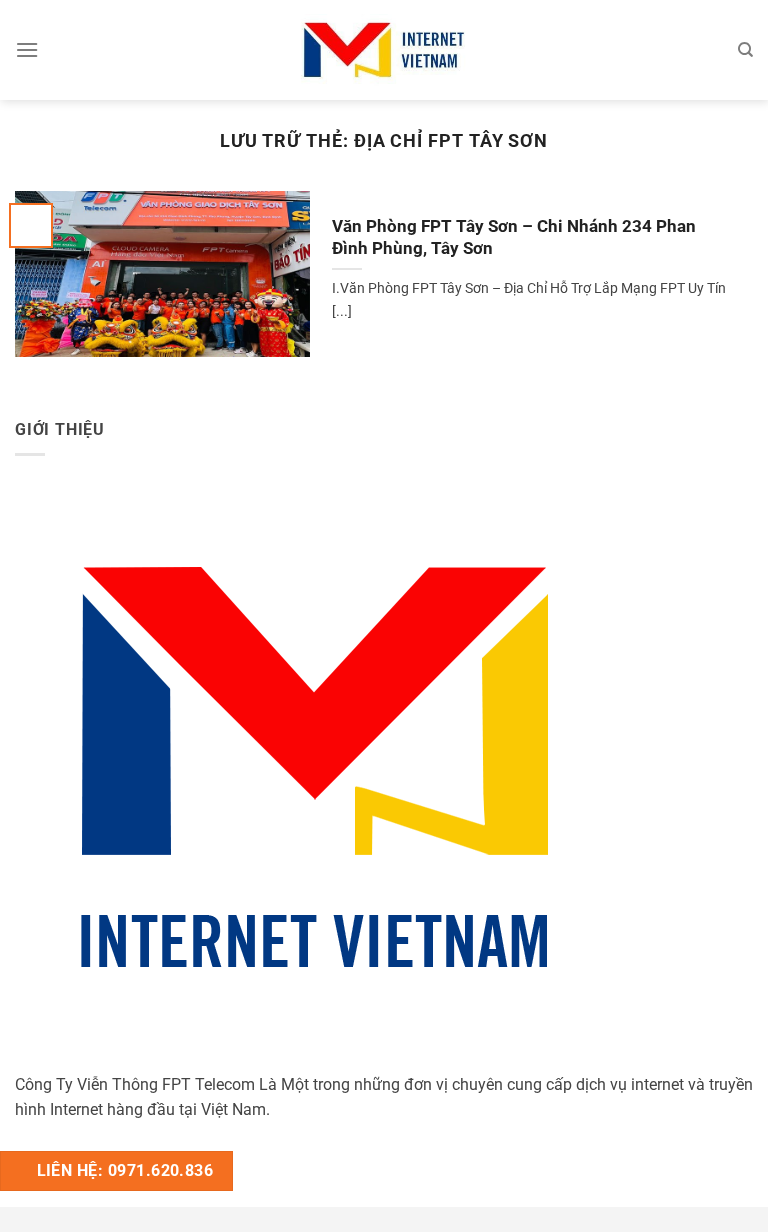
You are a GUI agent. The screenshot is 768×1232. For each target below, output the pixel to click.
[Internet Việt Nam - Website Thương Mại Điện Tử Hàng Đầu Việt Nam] (384, 49)
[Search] (745, 50)
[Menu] (27, 49)
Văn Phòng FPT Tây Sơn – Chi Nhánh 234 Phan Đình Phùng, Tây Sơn (514, 237)
